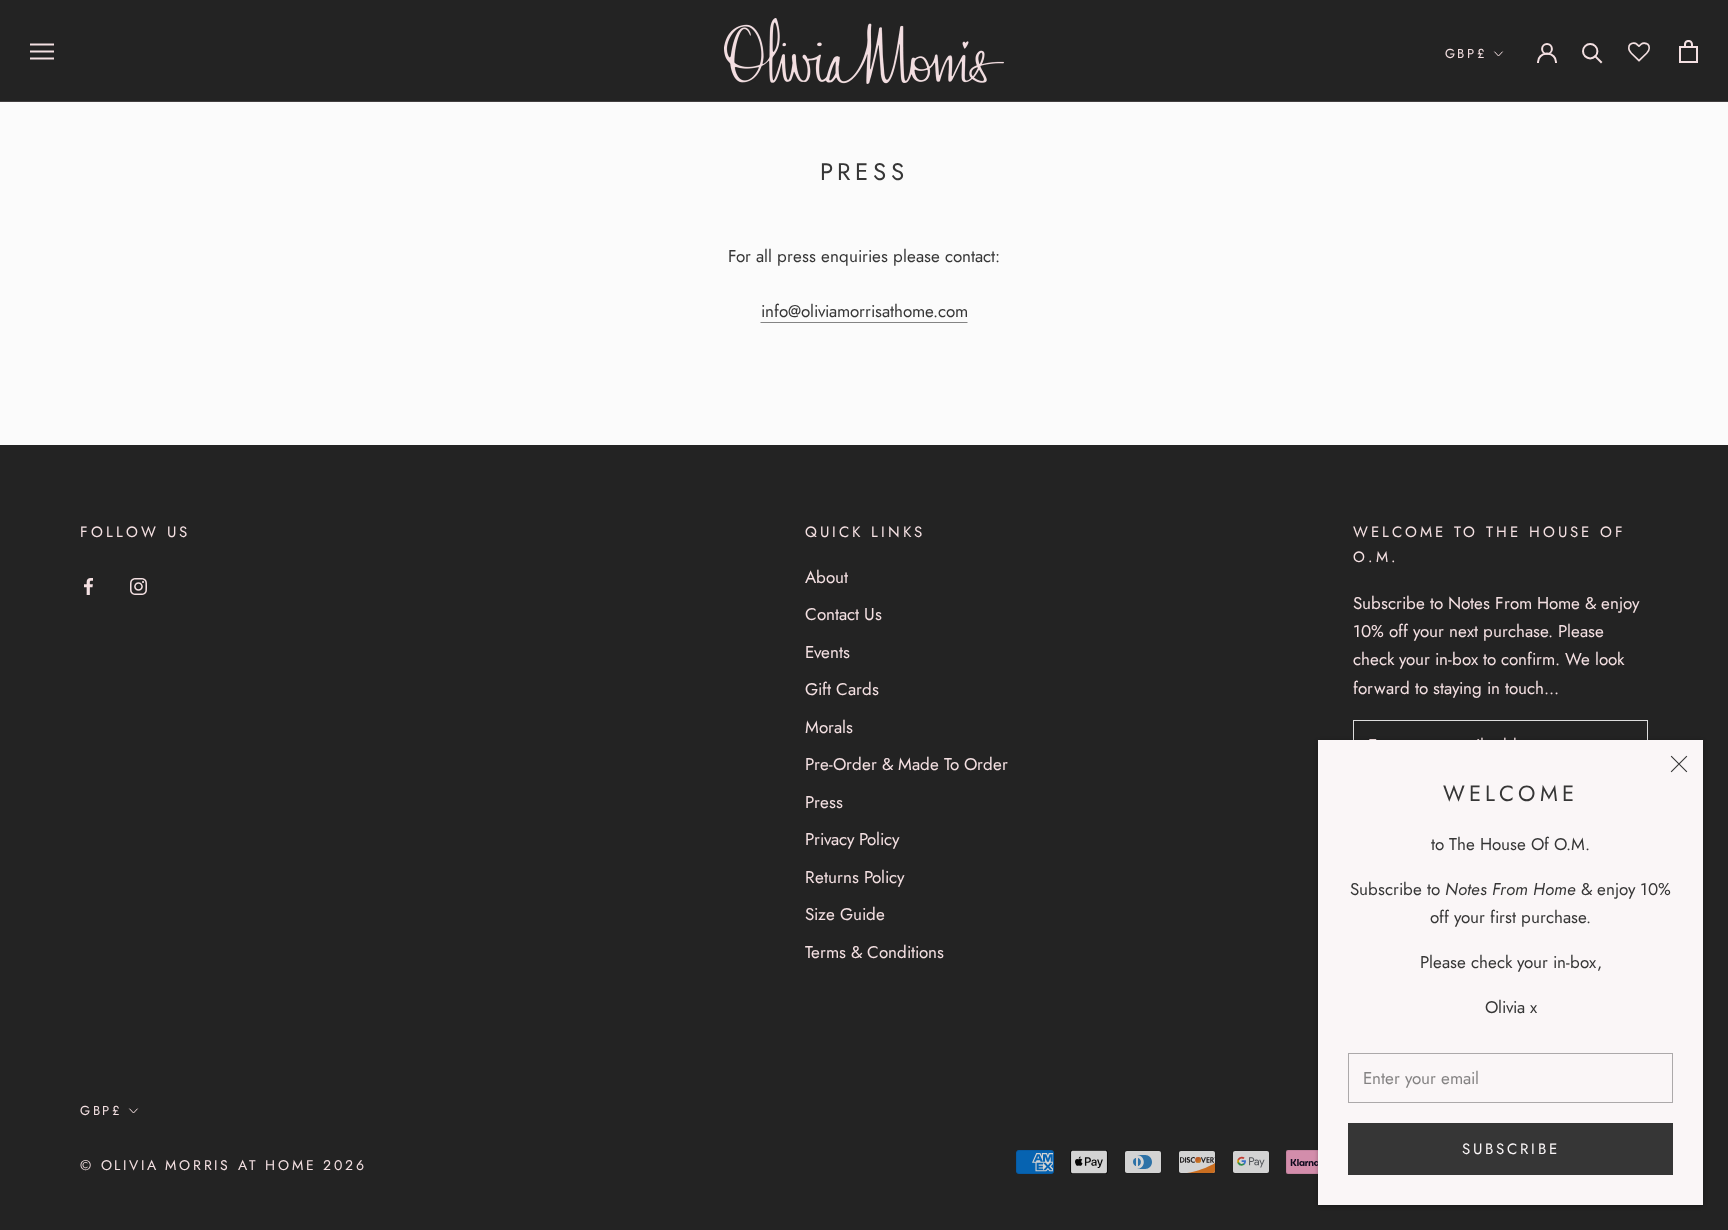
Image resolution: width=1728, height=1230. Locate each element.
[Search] (1592, 51)
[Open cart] (1688, 51)
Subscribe (1511, 1149)
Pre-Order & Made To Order (906, 764)
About (826, 577)
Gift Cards (842, 689)
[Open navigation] (42, 51)
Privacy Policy (852, 839)
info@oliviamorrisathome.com (864, 311)
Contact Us (843, 614)
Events (827, 652)
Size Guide (845, 914)
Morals (829, 727)
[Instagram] (138, 585)
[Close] (1679, 764)
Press (824, 802)
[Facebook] (88, 585)
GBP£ (1466, 53)
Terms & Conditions (874, 952)
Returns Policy (854, 877)
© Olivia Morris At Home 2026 (223, 1165)
